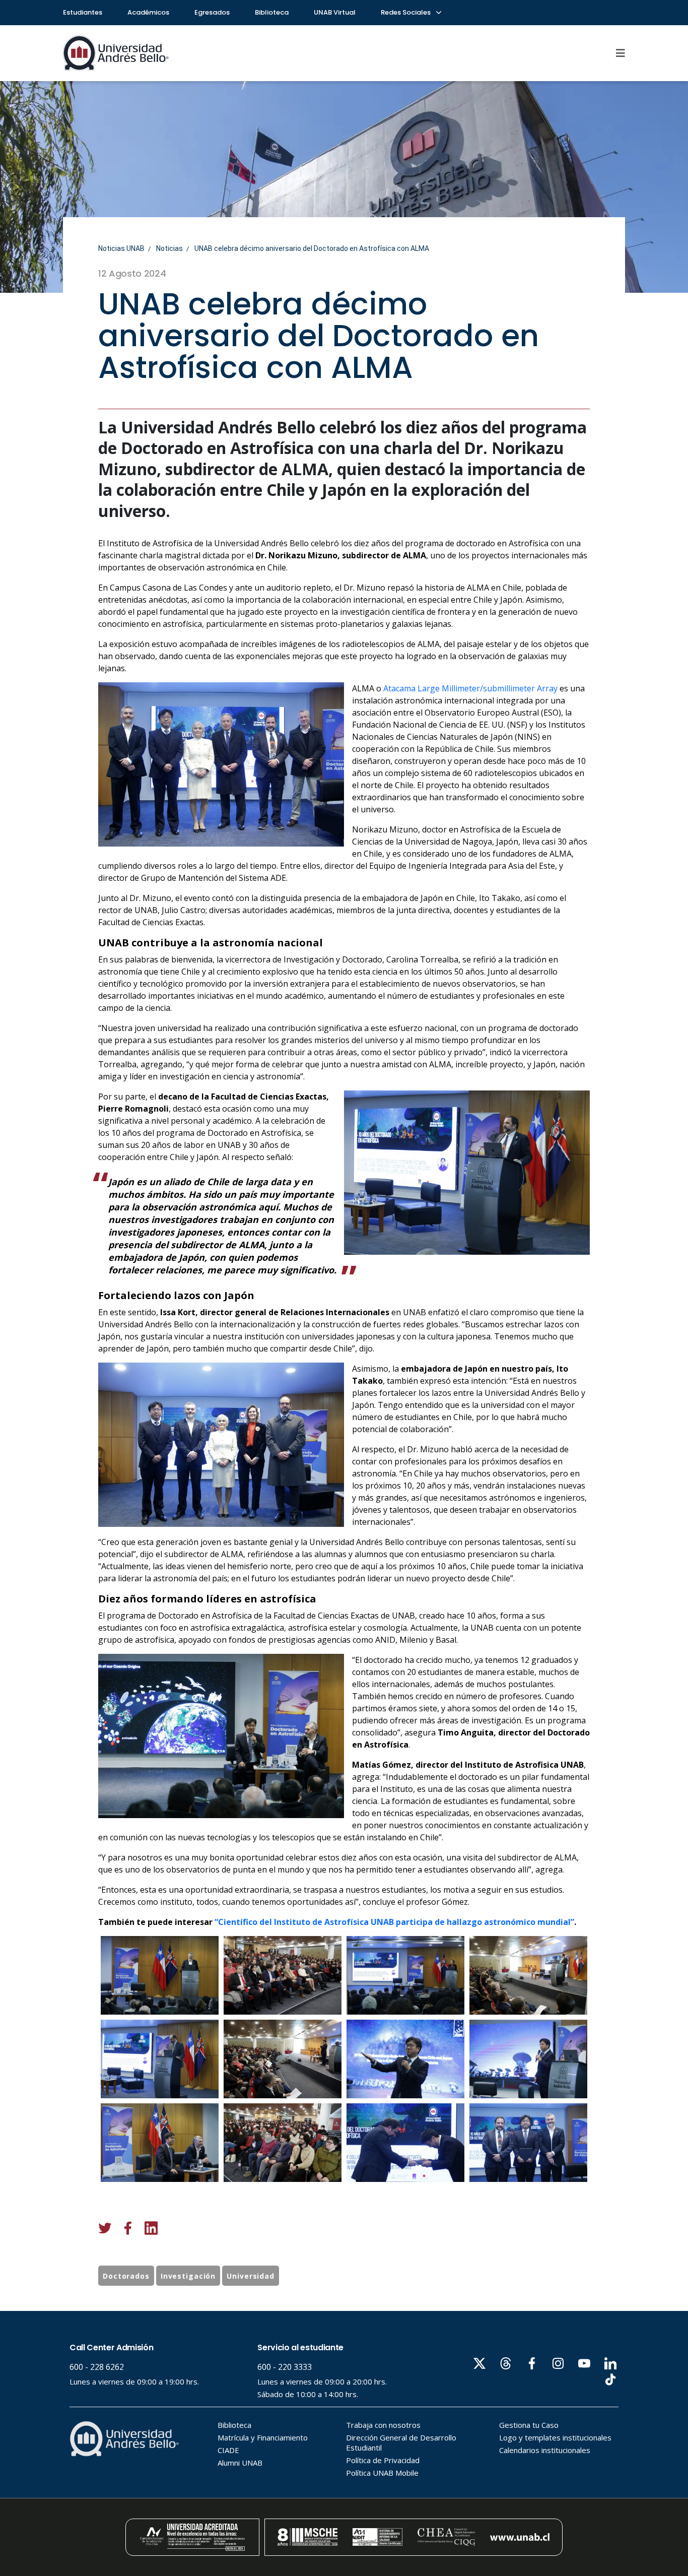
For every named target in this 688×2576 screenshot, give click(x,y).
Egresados (212, 12)
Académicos (148, 12)
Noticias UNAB (121, 248)
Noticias (169, 248)
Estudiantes (83, 12)
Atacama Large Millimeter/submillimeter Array (470, 688)
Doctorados (126, 2276)
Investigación (188, 2276)
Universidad (251, 2276)
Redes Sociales (406, 12)
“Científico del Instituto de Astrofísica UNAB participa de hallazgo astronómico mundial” (394, 1922)
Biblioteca (272, 12)
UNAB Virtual (335, 12)
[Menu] (621, 53)
